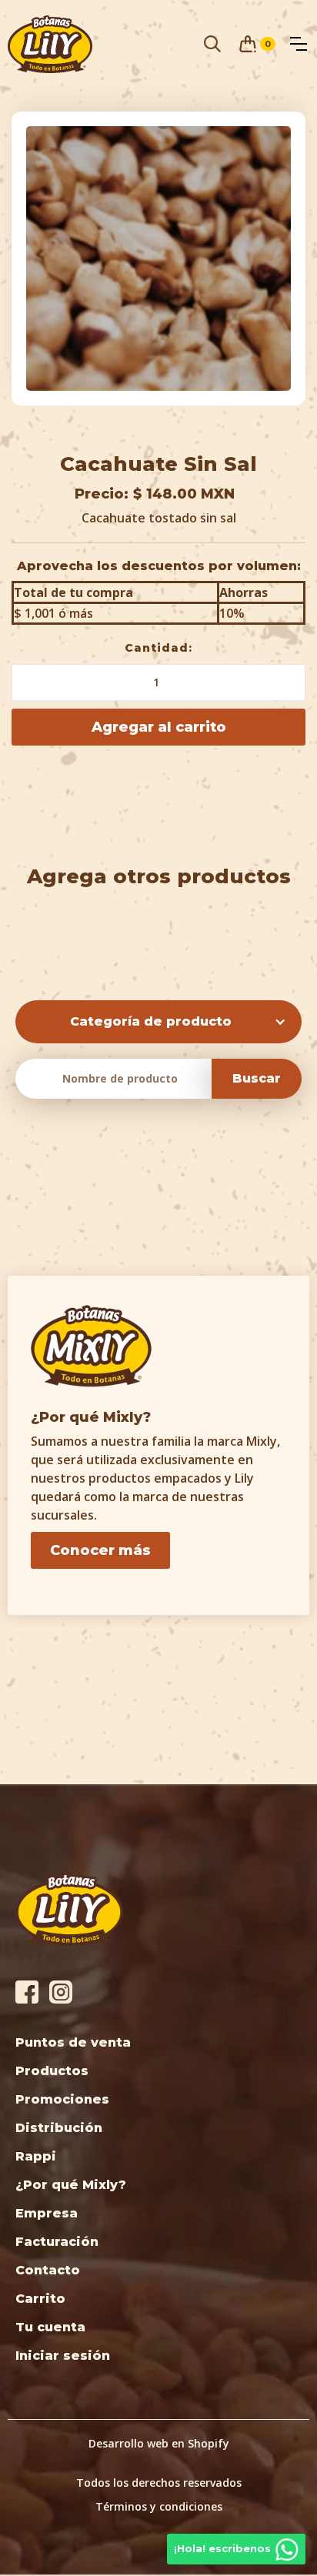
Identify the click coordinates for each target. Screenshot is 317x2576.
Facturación (57, 2242)
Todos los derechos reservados (159, 2483)
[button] (257, 44)
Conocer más (100, 1550)
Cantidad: (158, 648)
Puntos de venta (73, 2042)
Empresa (47, 2213)
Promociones (62, 2099)
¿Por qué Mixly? (71, 2185)
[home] (50, 44)
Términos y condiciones (159, 2506)
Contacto (48, 2270)
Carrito (40, 2299)
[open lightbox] (158, 259)
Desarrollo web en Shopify (159, 2443)
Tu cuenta (50, 2327)
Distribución (59, 2128)
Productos (52, 2071)
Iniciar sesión (63, 2356)
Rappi (36, 2156)
